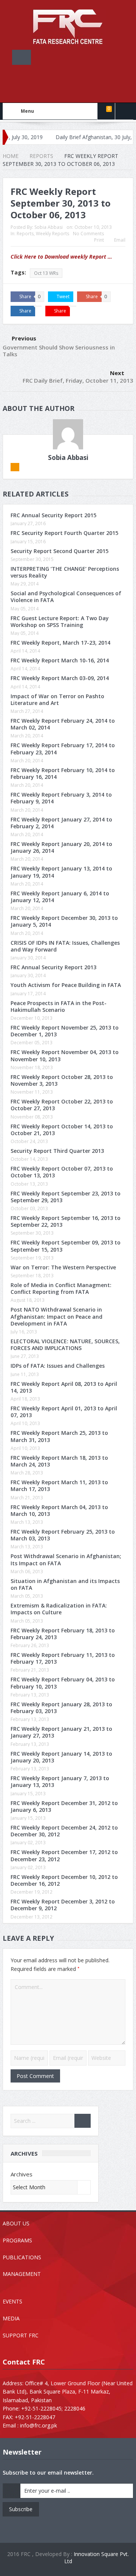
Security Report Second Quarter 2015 (59, 551)
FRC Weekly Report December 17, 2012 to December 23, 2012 (64, 1855)
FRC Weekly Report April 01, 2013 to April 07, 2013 (64, 1412)
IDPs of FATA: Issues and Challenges (58, 1366)
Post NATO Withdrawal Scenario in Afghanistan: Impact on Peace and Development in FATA (56, 1316)
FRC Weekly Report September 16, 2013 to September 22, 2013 (66, 1221)
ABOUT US (16, 2223)
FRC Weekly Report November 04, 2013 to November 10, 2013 (65, 1055)
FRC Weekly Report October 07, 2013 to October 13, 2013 (62, 1172)
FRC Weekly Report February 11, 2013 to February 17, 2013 (63, 1658)
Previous (24, 338)
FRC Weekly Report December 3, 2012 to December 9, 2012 (63, 1905)
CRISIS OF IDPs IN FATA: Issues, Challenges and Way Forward (65, 946)
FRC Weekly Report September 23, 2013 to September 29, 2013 (66, 1197)
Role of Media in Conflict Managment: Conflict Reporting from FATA (61, 1288)
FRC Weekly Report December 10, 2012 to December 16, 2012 (64, 1880)
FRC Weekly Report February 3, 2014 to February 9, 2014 (61, 798)
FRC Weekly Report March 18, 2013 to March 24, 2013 (59, 1461)
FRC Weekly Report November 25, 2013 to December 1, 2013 (65, 1031)
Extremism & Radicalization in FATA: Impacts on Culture (59, 1609)
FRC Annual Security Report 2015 (53, 515)
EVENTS (12, 2301)
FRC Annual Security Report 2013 (53, 967)
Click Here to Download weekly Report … (61, 257)
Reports (25, 234)
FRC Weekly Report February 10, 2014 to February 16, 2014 (63, 773)
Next (117, 373)
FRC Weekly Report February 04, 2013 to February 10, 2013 (63, 1683)
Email (120, 240)
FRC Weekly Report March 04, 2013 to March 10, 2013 (59, 1510)
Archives (22, 2174)
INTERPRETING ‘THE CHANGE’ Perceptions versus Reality (65, 572)
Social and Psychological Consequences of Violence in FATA (66, 597)
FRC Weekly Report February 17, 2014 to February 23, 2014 (63, 749)
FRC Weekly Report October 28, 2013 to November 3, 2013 (62, 1080)
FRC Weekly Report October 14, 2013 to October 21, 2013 (62, 1130)
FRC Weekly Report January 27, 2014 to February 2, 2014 (61, 823)
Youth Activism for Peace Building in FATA (66, 985)
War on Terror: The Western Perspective (63, 1267)
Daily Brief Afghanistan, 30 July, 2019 (71, 137)
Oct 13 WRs (46, 273)
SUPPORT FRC (21, 2335)
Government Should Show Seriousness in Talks (59, 351)
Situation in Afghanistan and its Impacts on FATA (65, 1584)
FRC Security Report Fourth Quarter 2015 (64, 533)
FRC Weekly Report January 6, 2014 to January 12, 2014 (60, 897)
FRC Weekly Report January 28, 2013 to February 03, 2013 (61, 1708)
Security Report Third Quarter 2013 (57, 1151)
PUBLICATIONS (22, 2257)
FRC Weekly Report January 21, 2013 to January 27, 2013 (61, 1732)
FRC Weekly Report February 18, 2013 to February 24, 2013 (63, 1634)
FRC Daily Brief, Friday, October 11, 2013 (78, 380)
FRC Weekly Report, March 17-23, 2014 (60, 643)
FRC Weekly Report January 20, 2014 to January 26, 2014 (61, 847)
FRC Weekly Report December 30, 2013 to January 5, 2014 (64, 921)
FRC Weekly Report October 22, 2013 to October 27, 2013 (62, 1105)
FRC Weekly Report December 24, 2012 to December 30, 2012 (64, 1831)
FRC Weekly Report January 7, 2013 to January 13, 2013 (60, 1781)
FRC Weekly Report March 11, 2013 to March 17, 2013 (59, 1486)
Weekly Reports (53, 234)
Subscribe (21, 2509)
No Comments (88, 234)
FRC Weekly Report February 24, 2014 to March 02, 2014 (63, 724)
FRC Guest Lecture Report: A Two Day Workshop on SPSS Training (60, 621)
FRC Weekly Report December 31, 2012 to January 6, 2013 (64, 1806)
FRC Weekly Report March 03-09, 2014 (60, 678)
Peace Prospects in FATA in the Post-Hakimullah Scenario (59, 1006)
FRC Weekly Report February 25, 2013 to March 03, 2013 (63, 1535)
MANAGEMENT (22, 2274)
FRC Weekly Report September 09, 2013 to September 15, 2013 (66, 1246)
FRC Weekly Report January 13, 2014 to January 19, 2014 (61, 872)
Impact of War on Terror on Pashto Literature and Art (57, 700)
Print (99, 240)
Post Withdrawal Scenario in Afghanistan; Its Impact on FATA (66, 1559)
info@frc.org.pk (39, 2425)
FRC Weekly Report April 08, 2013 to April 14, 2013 (64, 1387)
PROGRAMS (17, 2240)
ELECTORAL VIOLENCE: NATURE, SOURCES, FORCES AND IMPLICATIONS (65, 1345)
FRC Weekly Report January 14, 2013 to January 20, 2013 (61, 1757)
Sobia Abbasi (49, 227)
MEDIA (11, 2318)
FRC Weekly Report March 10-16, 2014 (60, 660)
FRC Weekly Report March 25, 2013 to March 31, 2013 (59, 1436)
